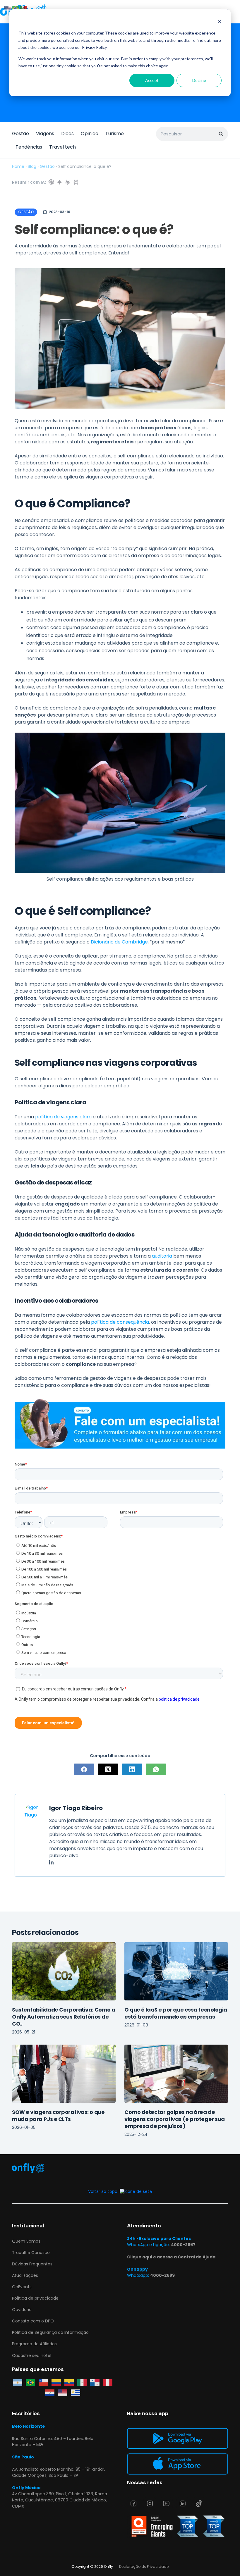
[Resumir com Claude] (68, 182)
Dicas (67, 134)
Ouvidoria (22, 2310)
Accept (152, 80)
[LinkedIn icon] (51, 1863)
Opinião (90, 134)
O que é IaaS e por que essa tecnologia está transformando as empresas (176, 2013)
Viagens (45, 134)
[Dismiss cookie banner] (220, 22)
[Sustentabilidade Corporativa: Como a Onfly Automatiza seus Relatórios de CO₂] (64, 1971)
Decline (199, 80)
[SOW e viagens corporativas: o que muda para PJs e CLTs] (64, 2074)
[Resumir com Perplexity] (76, 182)
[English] (8, 8)
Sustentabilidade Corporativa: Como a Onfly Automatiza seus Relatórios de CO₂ (64, 2017)
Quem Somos (26, 2241)
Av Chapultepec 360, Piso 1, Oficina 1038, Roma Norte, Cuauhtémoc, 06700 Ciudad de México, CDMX (60, 2500)
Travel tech (62, 147)
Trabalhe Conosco (31, 2253)
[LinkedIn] (132, 1769)
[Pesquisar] (221, 134)
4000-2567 (183, 2245)
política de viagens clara (63, 1117)
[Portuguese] (16, 8)
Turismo (115, 134)
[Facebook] (84, 1769)
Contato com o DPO (33, 2321)
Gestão (20, 134)
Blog (32, 166)
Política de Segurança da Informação (50, 2332)
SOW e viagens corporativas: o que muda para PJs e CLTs (58, 2116)
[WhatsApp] (156, 1769)
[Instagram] (150, 2503)
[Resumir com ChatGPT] (51, 182)
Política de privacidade (35, 2298)
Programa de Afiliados (34, 2344)
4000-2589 (162, 2275)
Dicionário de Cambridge (119, 942)
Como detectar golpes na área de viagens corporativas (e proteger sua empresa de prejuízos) (175, 2119)
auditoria (162, 1256)
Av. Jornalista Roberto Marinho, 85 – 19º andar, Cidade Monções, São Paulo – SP (59, 2472)
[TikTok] (199, 2503)
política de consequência (120, 1322)
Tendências (29, 147)
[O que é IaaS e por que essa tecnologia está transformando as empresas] (176, 1971)
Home (18, 166)
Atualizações (25, 2275)
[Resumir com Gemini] (59, 182)
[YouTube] (166, 2503)
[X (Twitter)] (108, 1769)
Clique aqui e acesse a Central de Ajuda (171, 2257)
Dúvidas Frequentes (32, 2264)
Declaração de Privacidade (144, 2566)
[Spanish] (23, 8)
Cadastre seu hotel (32, 2355)
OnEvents (22, 2287)
